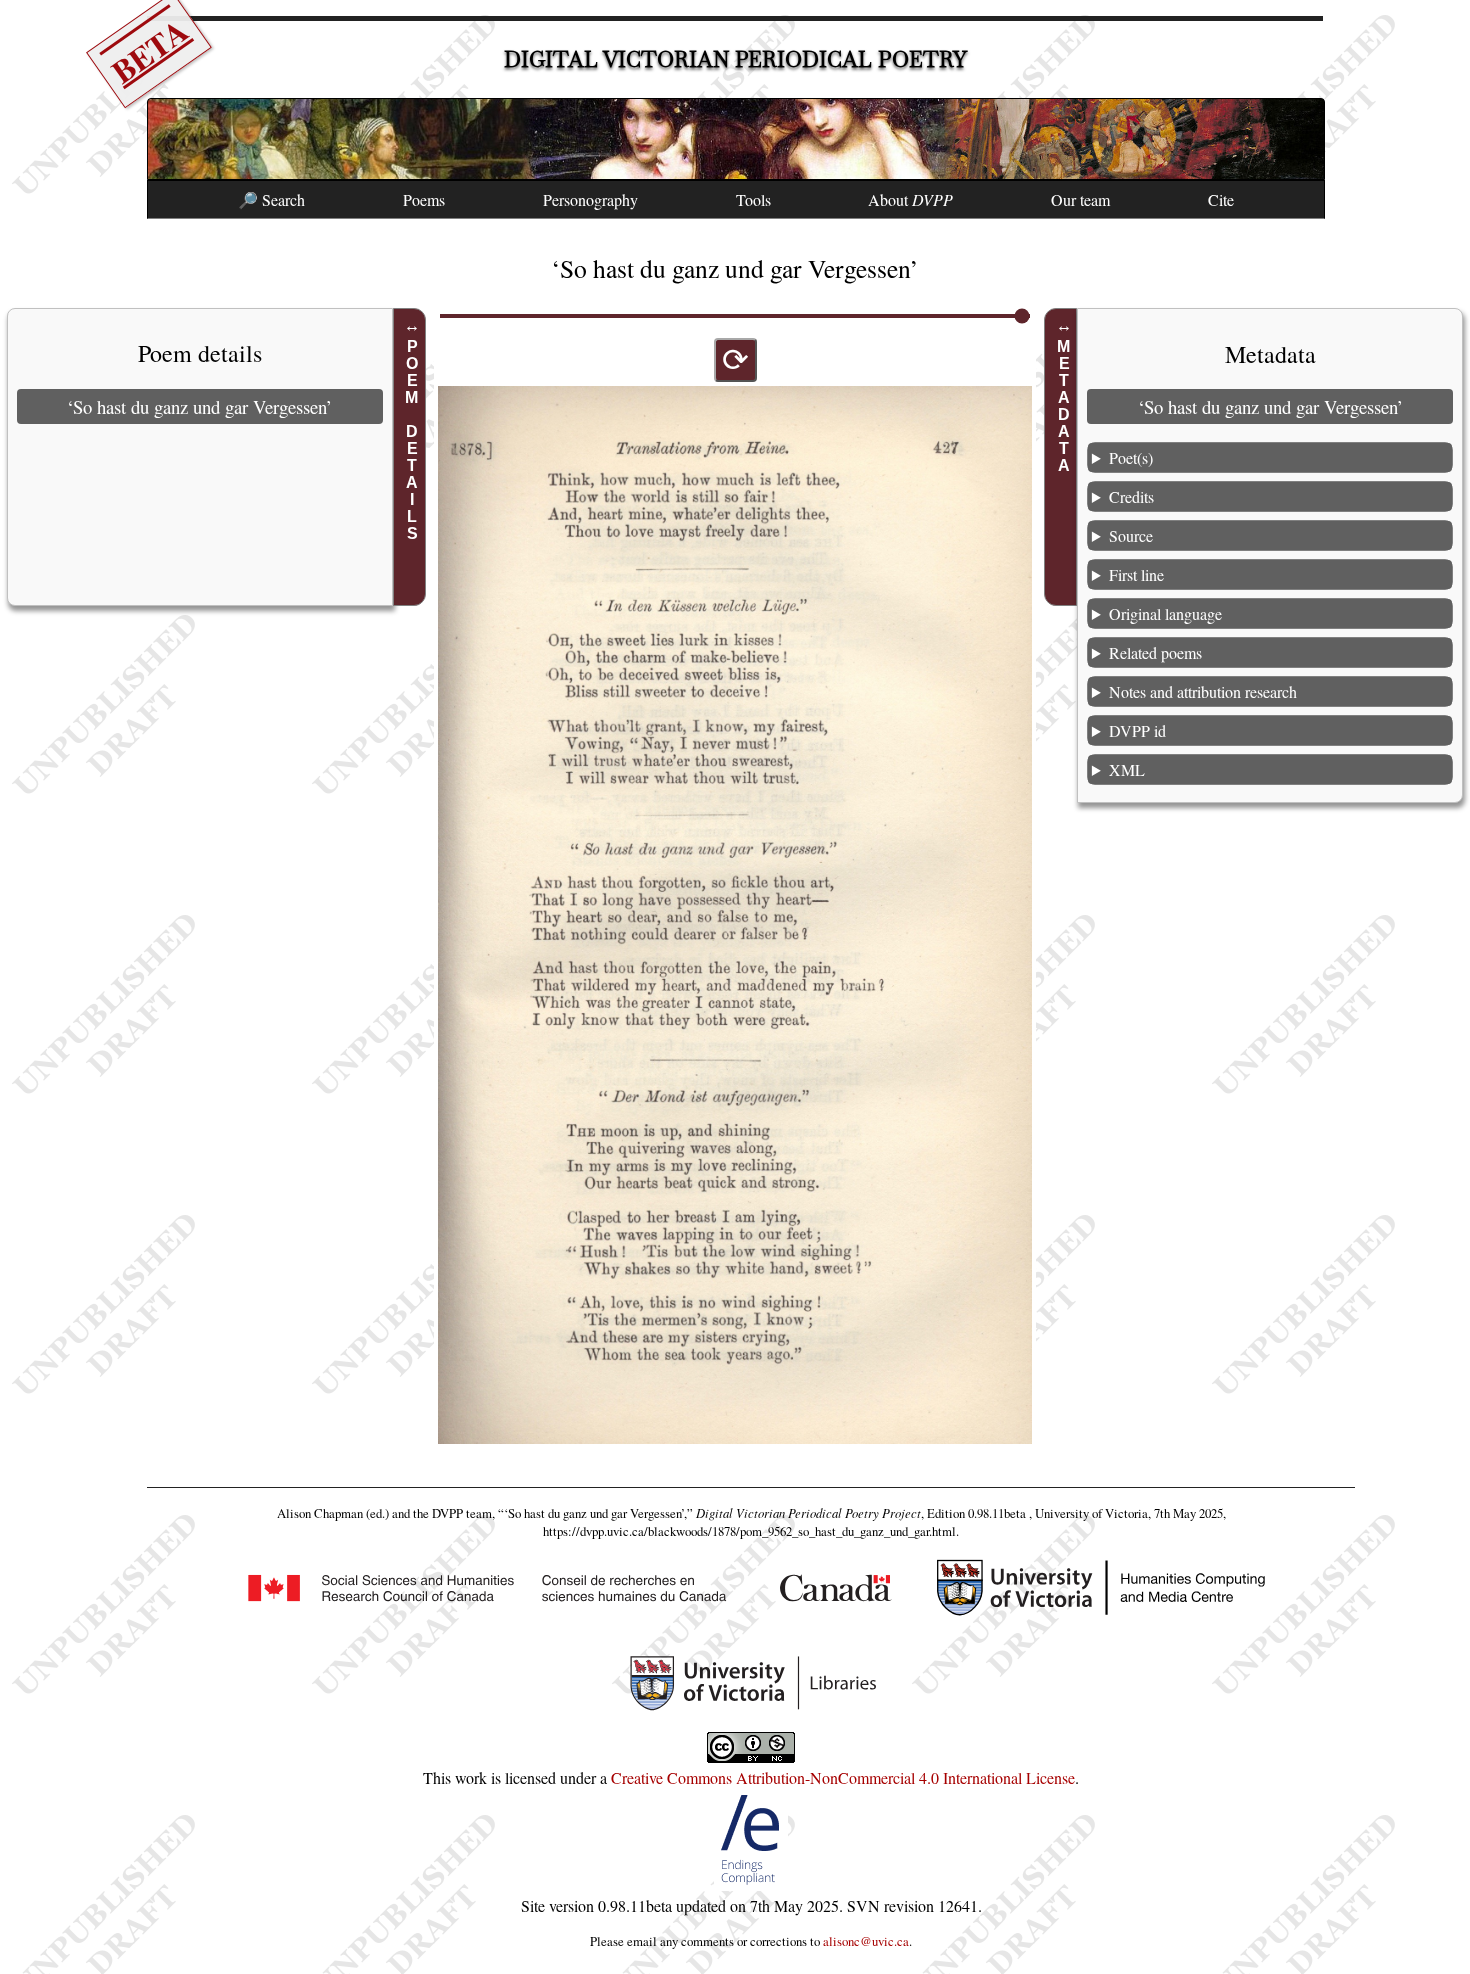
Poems (424, 199)
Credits (1131, 496)
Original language (1165, 613)
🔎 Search (271, 199)
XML (1127, 769)
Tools (753, 199)
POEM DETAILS (412, 440)
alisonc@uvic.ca (866, 1941)
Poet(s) (1131, 457)
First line (1136, 574)
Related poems (1155, 652)
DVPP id (1137, 730)
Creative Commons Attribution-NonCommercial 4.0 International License (843, 1777)
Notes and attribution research (1203, 691)
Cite (1221, 199)
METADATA (1063, 406)
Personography (590, 199)
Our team (1080, 199)
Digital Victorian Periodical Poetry (735, 59)
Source (1131, 535)
